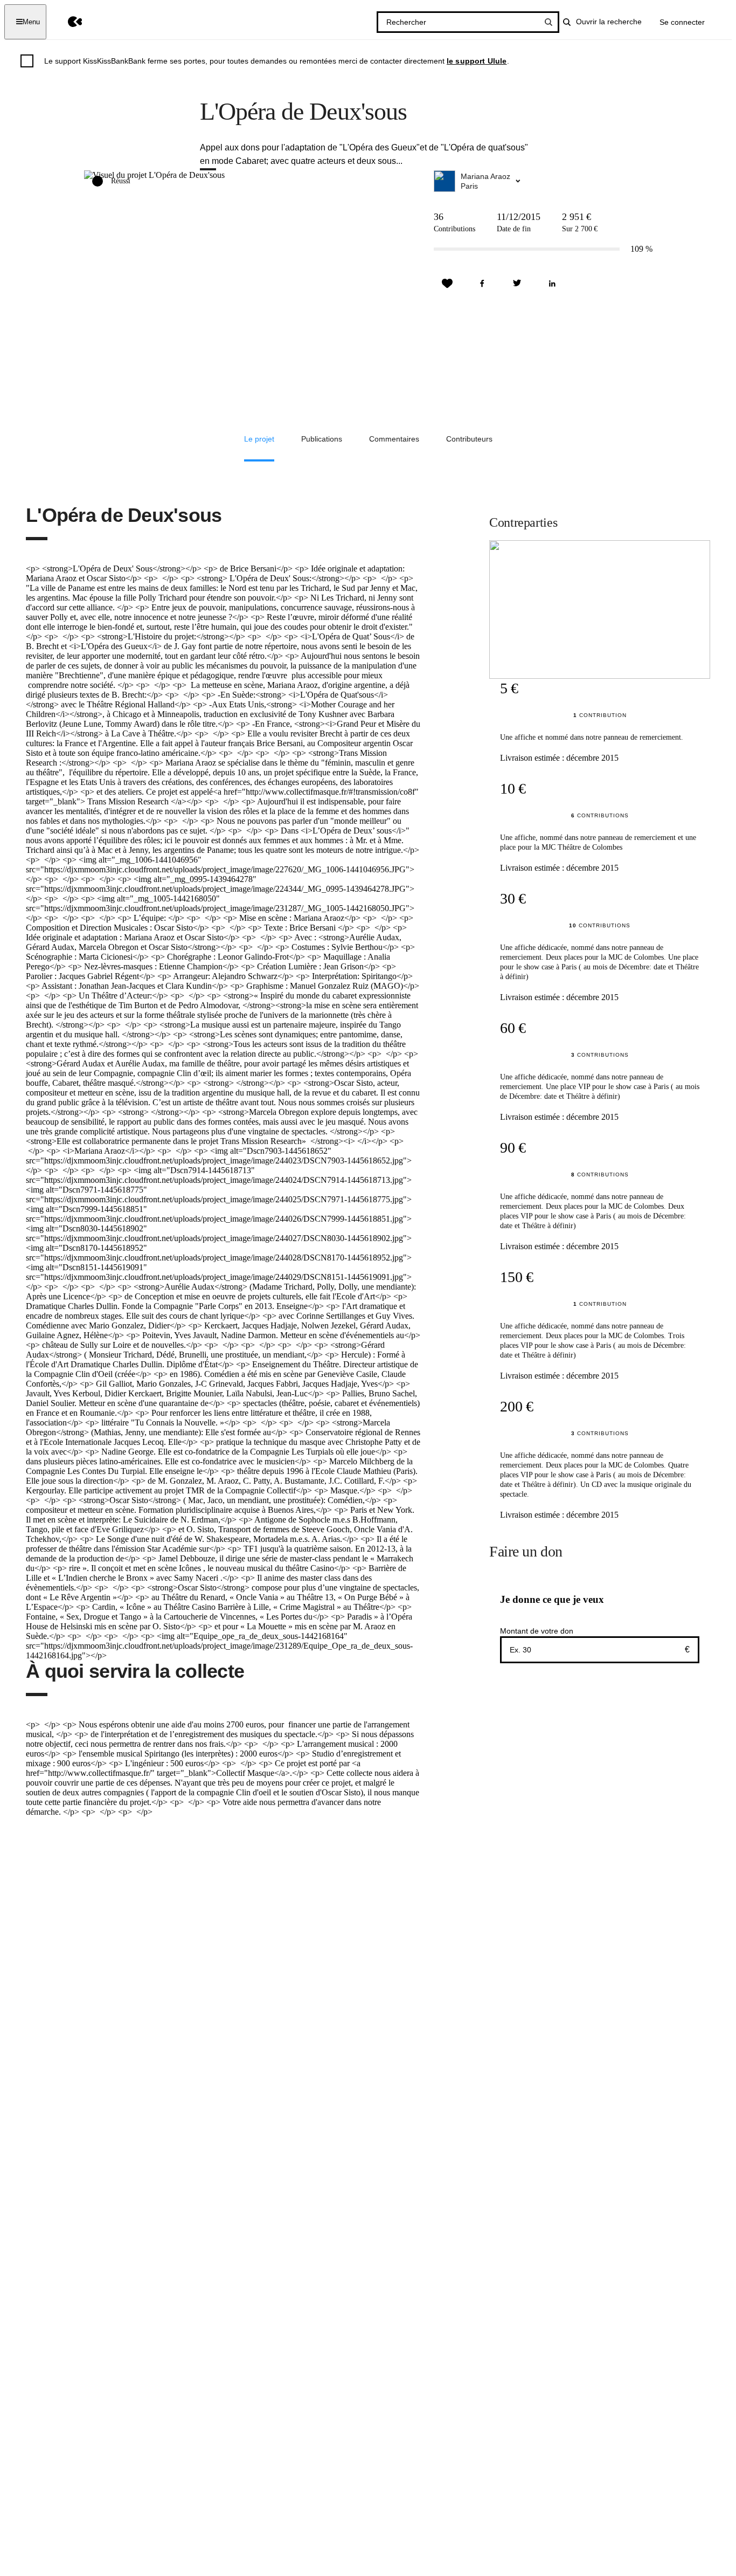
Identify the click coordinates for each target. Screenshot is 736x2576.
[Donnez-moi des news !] (447, 284)
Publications (322, 439)
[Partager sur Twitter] (517, 284)
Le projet (259, 439)
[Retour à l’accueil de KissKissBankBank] (67, 22)
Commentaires (394, 439)
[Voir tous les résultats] (548, 22)
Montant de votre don (537, 1631)
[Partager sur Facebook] (482, 284)
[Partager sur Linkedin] (552, 284)
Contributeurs (469, 439)
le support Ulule (477, 61)
